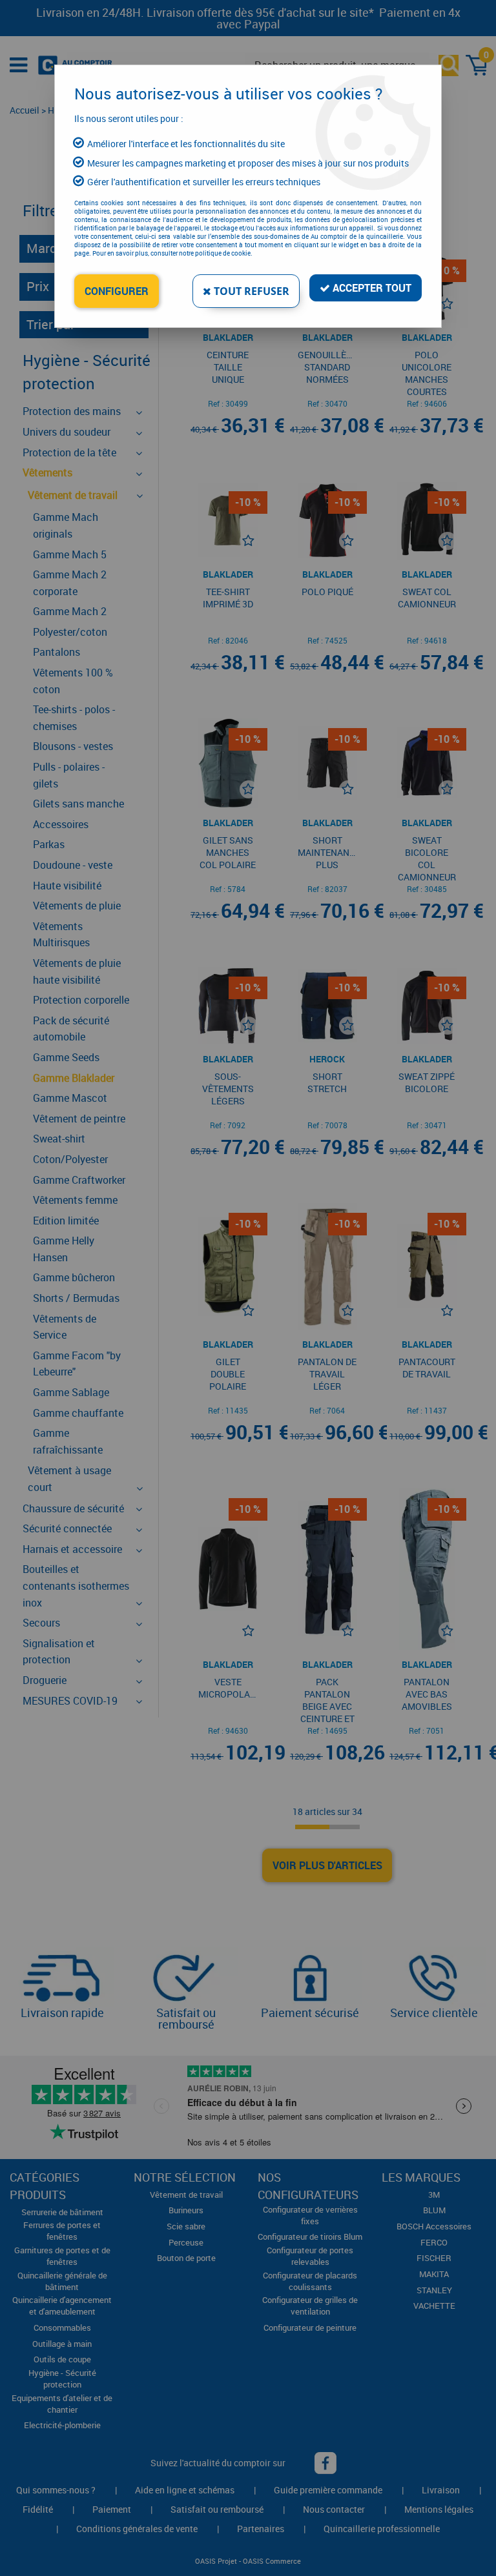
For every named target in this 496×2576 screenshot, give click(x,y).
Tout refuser (250, 291)
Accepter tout (371, 288)
